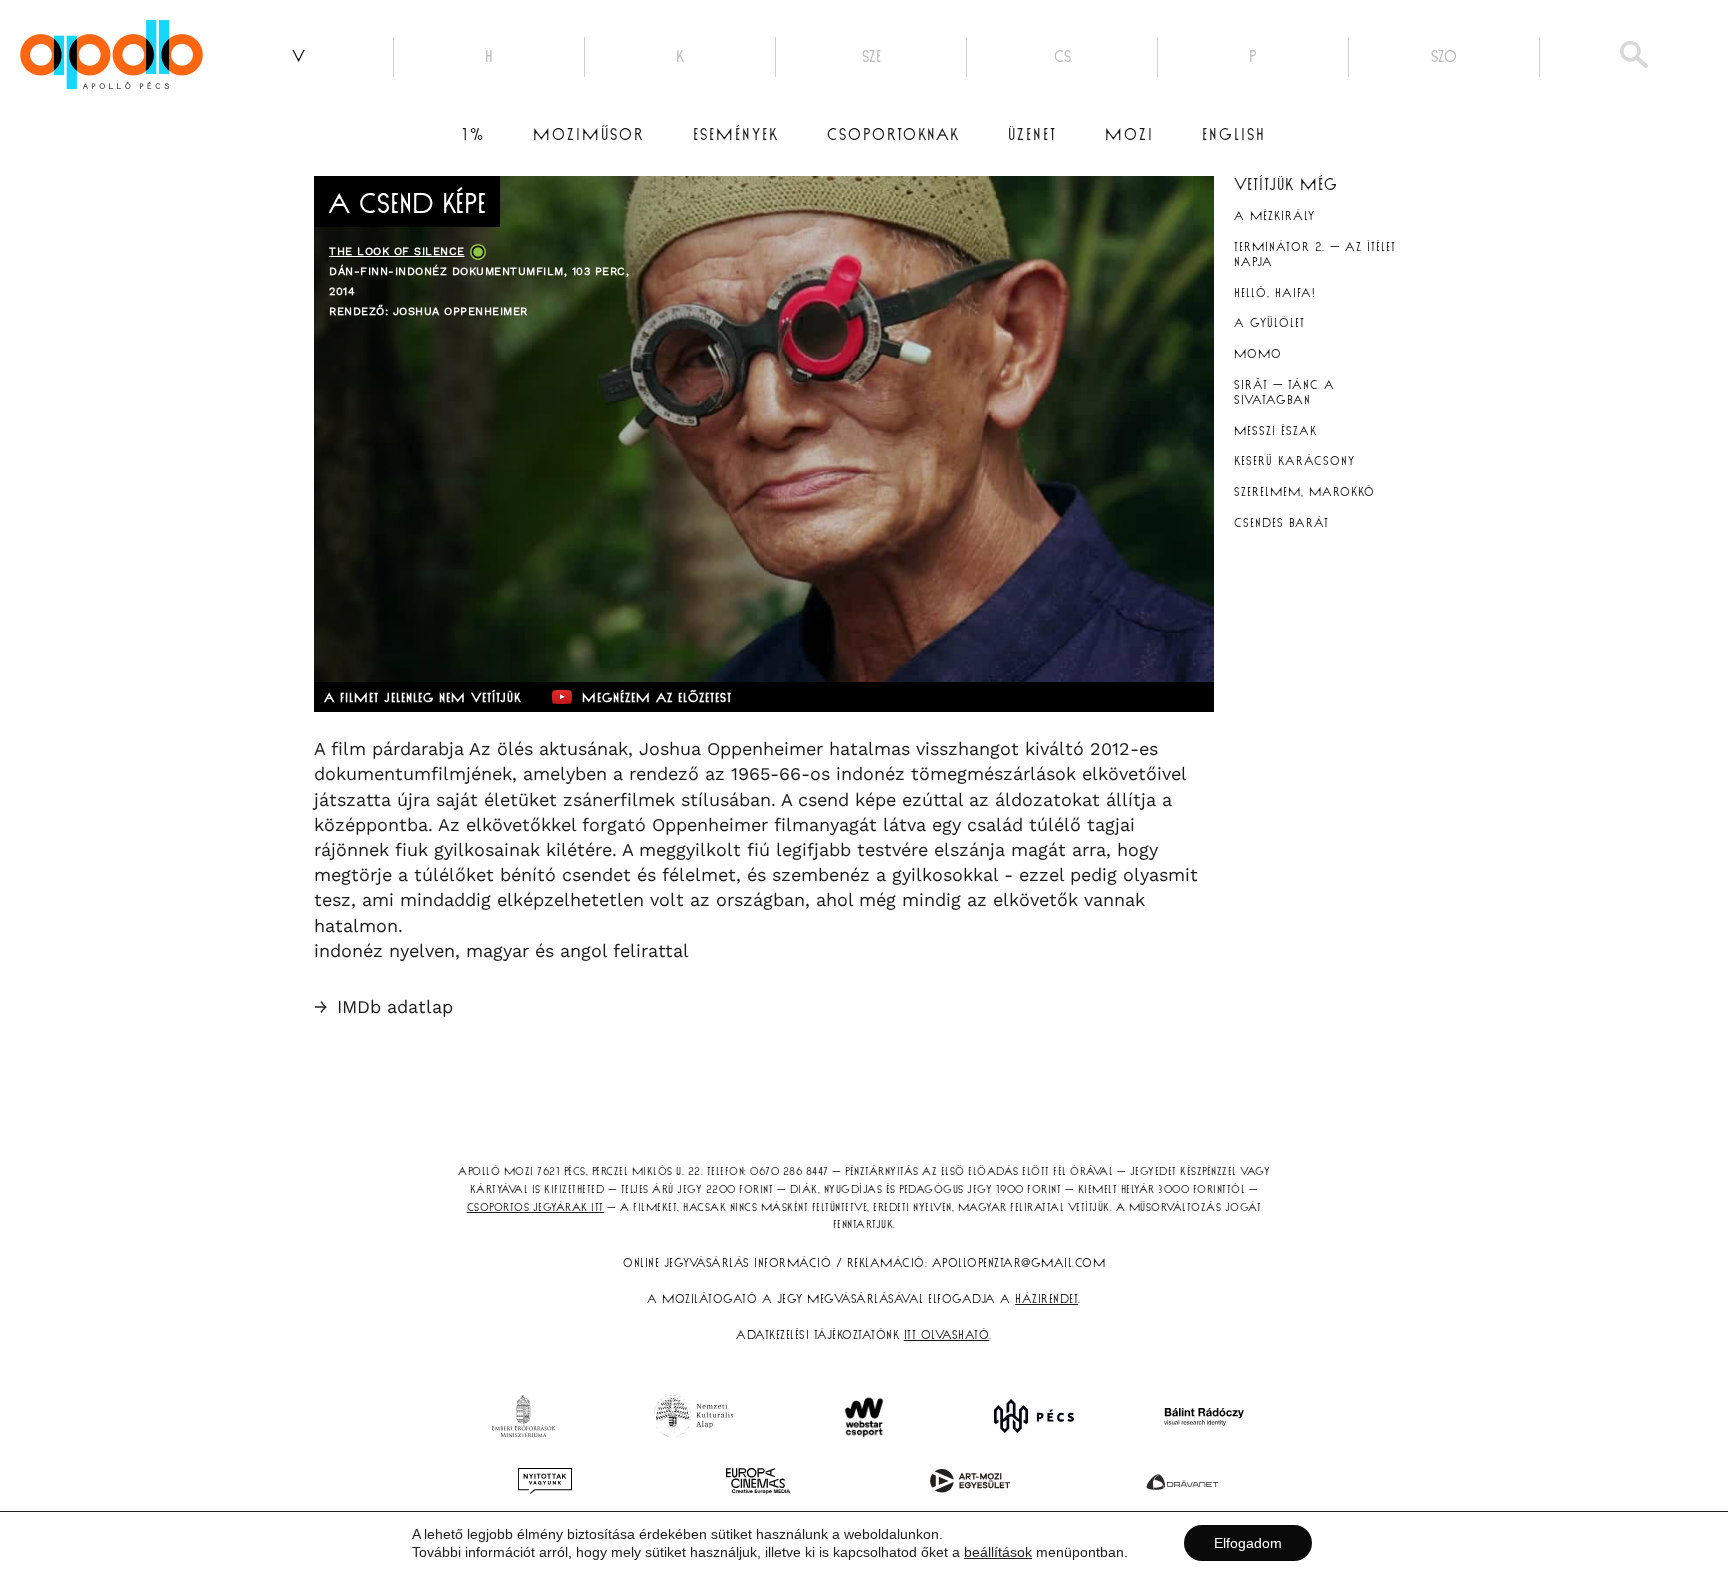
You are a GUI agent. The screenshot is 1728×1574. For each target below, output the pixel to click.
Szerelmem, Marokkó (1304, 492)
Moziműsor (589, 135)
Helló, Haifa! (1275, 293)
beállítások (998, 1552)
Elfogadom (1248, 1543)
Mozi (1129, 135)
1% (473, 135)
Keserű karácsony (1294, 461)
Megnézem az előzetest (657, 698)
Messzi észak (1275, 431)
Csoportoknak (893, 135)
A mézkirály (1274, 216)
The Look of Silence (397, 251)
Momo (1258, 354)
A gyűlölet (1269, 323)
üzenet (1032, 135)
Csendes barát (1281, 523)
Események (736, 135)
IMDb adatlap (383, 1006)
